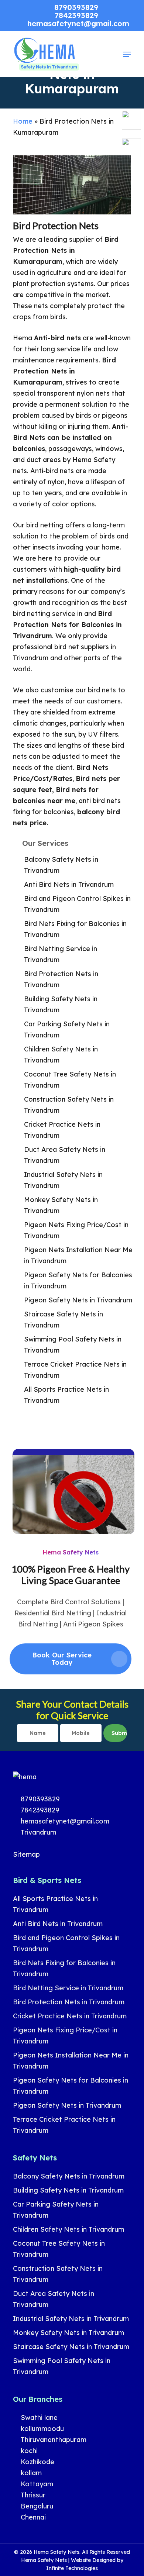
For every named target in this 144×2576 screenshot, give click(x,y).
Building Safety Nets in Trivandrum (61, 1004)
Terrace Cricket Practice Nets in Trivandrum (75, 1370)
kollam (30, 2473)
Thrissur (32, 2495)
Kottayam (36, 2484)
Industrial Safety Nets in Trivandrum (63, 1180)
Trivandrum (37, 1832)
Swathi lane (38, 2417)
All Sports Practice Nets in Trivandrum (66, 1395)
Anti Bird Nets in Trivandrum (69, 884)
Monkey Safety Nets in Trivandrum (61, 1205)
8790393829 (39, 1799)
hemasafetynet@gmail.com (64, 1821)
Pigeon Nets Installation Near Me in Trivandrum (78, 1255)
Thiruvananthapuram (53, 2440)
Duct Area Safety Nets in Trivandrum (65, 1155)
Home (23, 121)
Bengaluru (36, 2506)
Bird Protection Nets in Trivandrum (61, 979)
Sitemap (26, 1854)
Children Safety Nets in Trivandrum (61, 1055)
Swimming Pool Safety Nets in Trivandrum (73, 1345)
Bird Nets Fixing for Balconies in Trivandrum (75, 929)
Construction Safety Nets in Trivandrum (69, 1105)
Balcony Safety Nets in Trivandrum (61, 865)
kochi (28, 2451)
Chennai (32, 2517)
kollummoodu (41, 2429)
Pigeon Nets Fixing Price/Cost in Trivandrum (76, 1230)
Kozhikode (37, 2462)
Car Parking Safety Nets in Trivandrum (67, 1029)
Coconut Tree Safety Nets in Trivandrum (70, 1080)
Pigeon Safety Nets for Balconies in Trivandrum (78, 1280)
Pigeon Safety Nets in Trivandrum (78, 1300)
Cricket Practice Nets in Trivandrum (62, 1130)
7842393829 (39, 1810)
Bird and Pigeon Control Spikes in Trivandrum (77, 904)
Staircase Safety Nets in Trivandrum (64, 1320)
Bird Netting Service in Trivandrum (61, 954)
